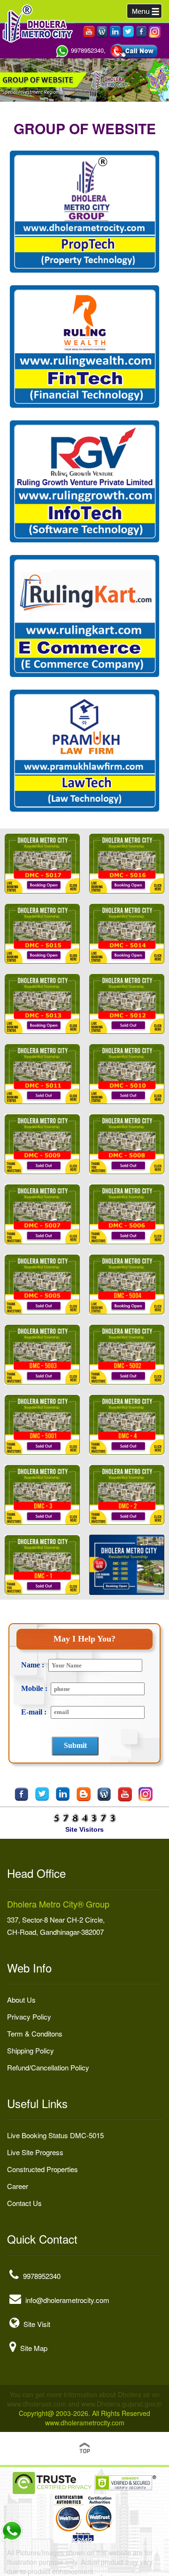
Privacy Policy (29, 2017)
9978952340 (42, 2276)
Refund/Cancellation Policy (48, 2067)
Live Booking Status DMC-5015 (55, 2135)
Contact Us (24, 2203)
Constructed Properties (42, 2169)
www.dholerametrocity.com (85, 2423)
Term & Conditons (35, 2033)
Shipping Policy (31, 2050)
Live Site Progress (35, 2152)
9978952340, (88, 50)
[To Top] (84, 2447)
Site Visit (37, 2324)
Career (18, 2186)
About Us (21, 2000)
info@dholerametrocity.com (67, 2300)
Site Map (34, 2348)
